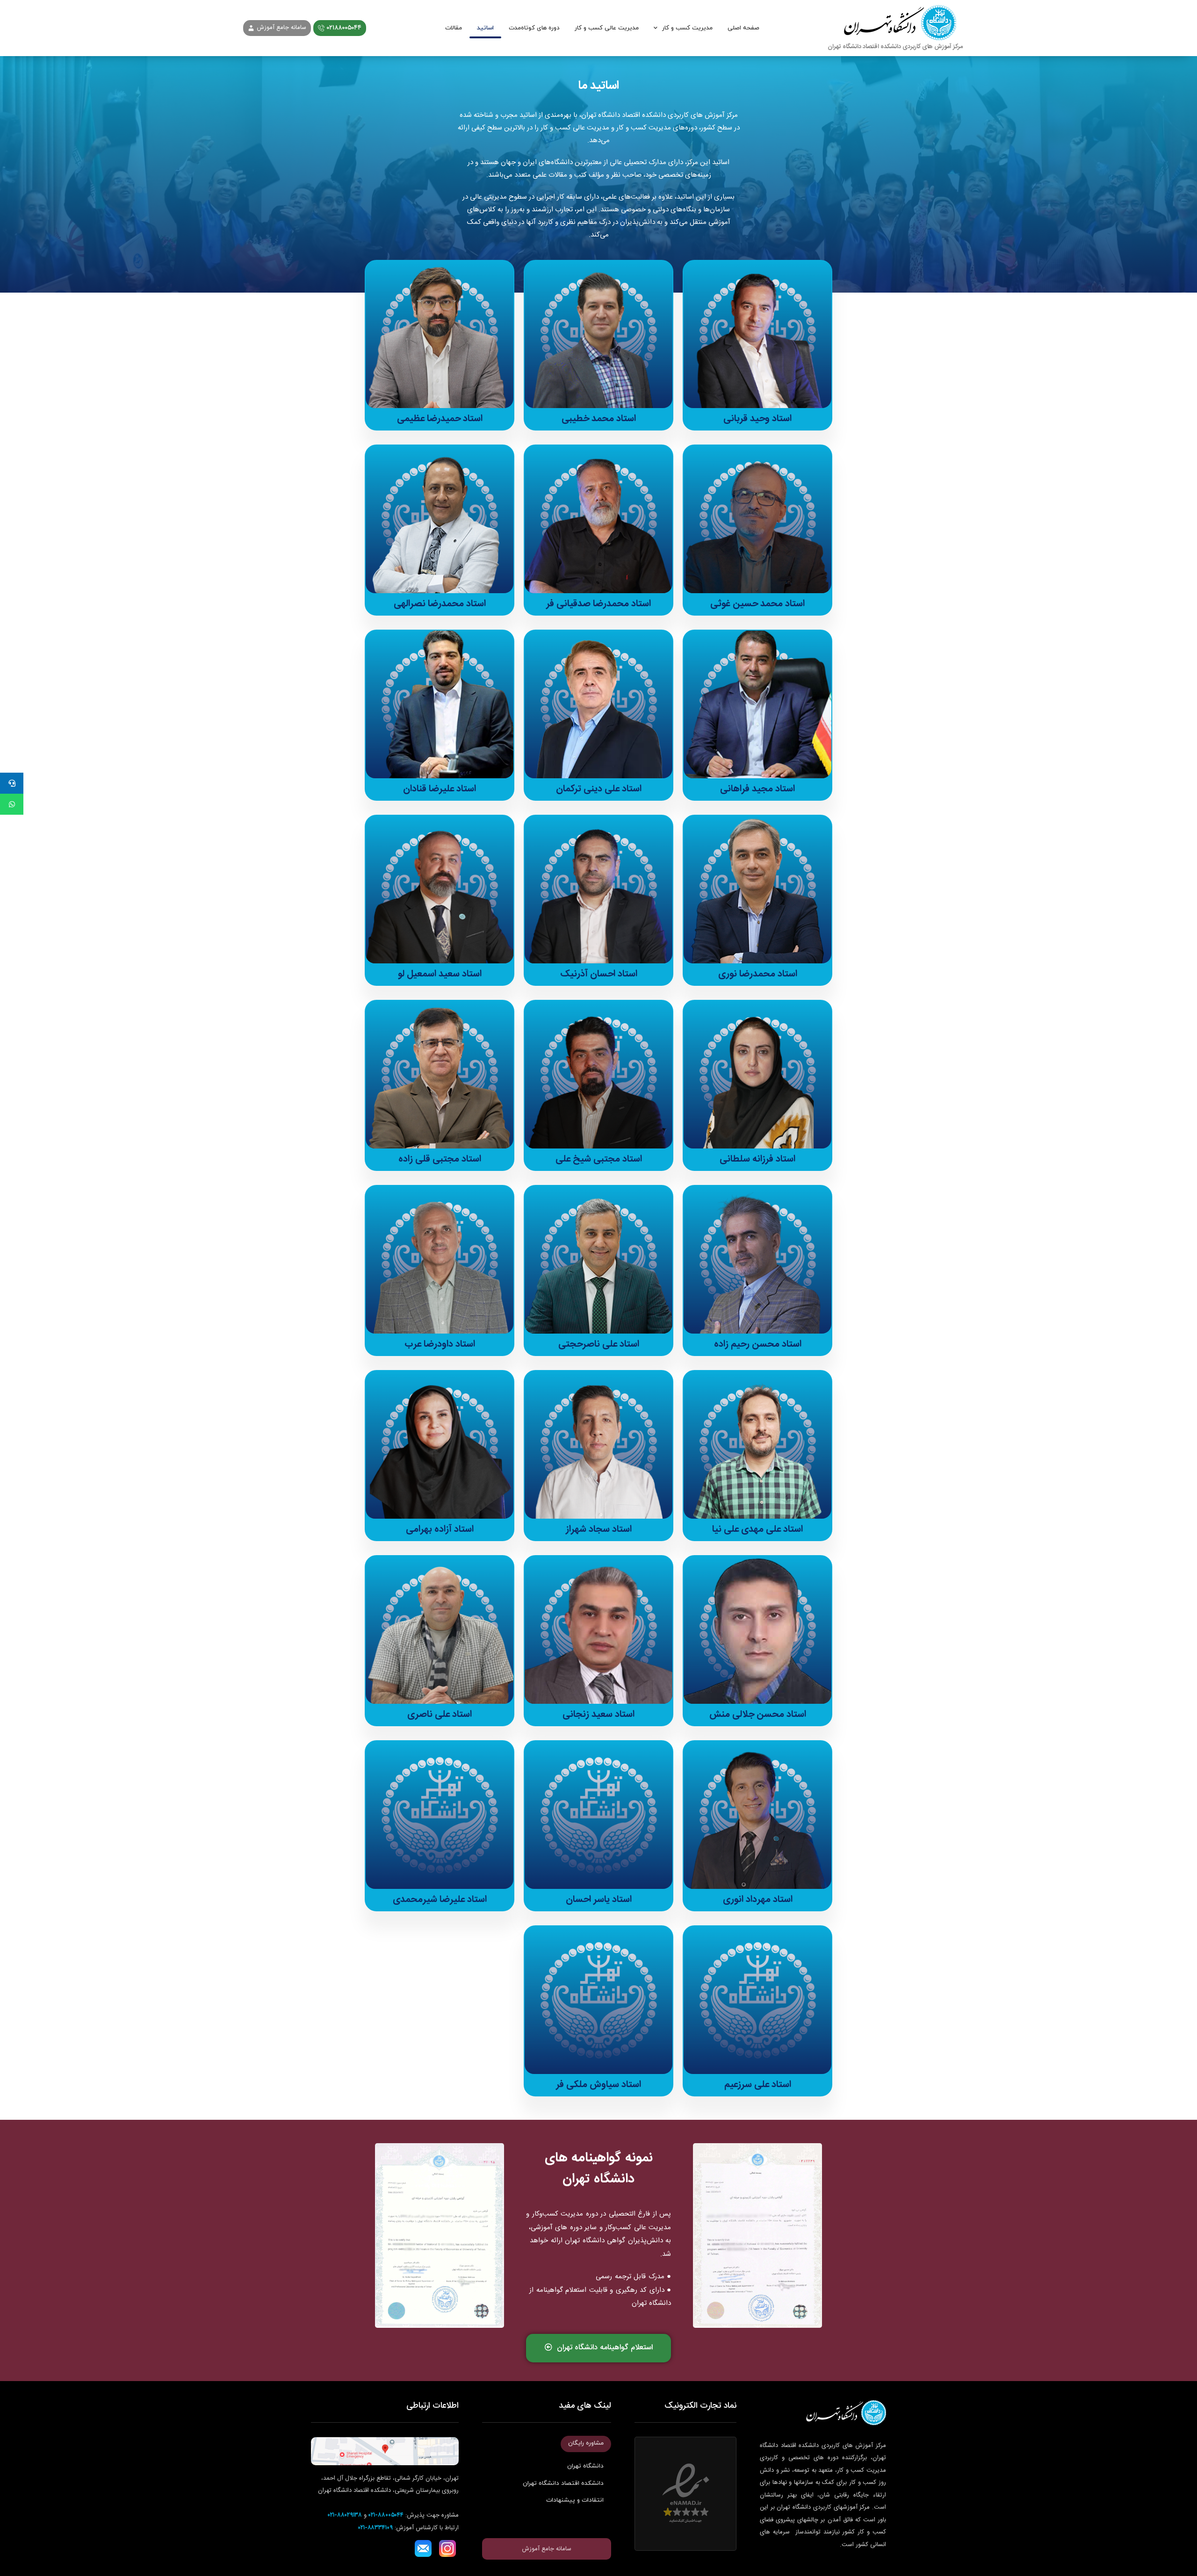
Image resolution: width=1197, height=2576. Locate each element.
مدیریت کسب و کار (687, 28)
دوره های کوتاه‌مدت (534, 28)
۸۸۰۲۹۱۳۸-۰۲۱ (345, 2515)
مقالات (454, 28)
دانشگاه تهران (585, 2466)
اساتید (485, 28)
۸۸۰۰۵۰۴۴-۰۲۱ (386, 2515)
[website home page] (895, 28)
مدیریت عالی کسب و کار (607, 28)
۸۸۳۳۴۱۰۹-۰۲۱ (375, 2528)
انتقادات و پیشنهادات (575, 2500)
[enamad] (685, 2494)
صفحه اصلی (743, 28)
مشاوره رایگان (586, 2443)
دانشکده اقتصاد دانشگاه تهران (563, 2483)
